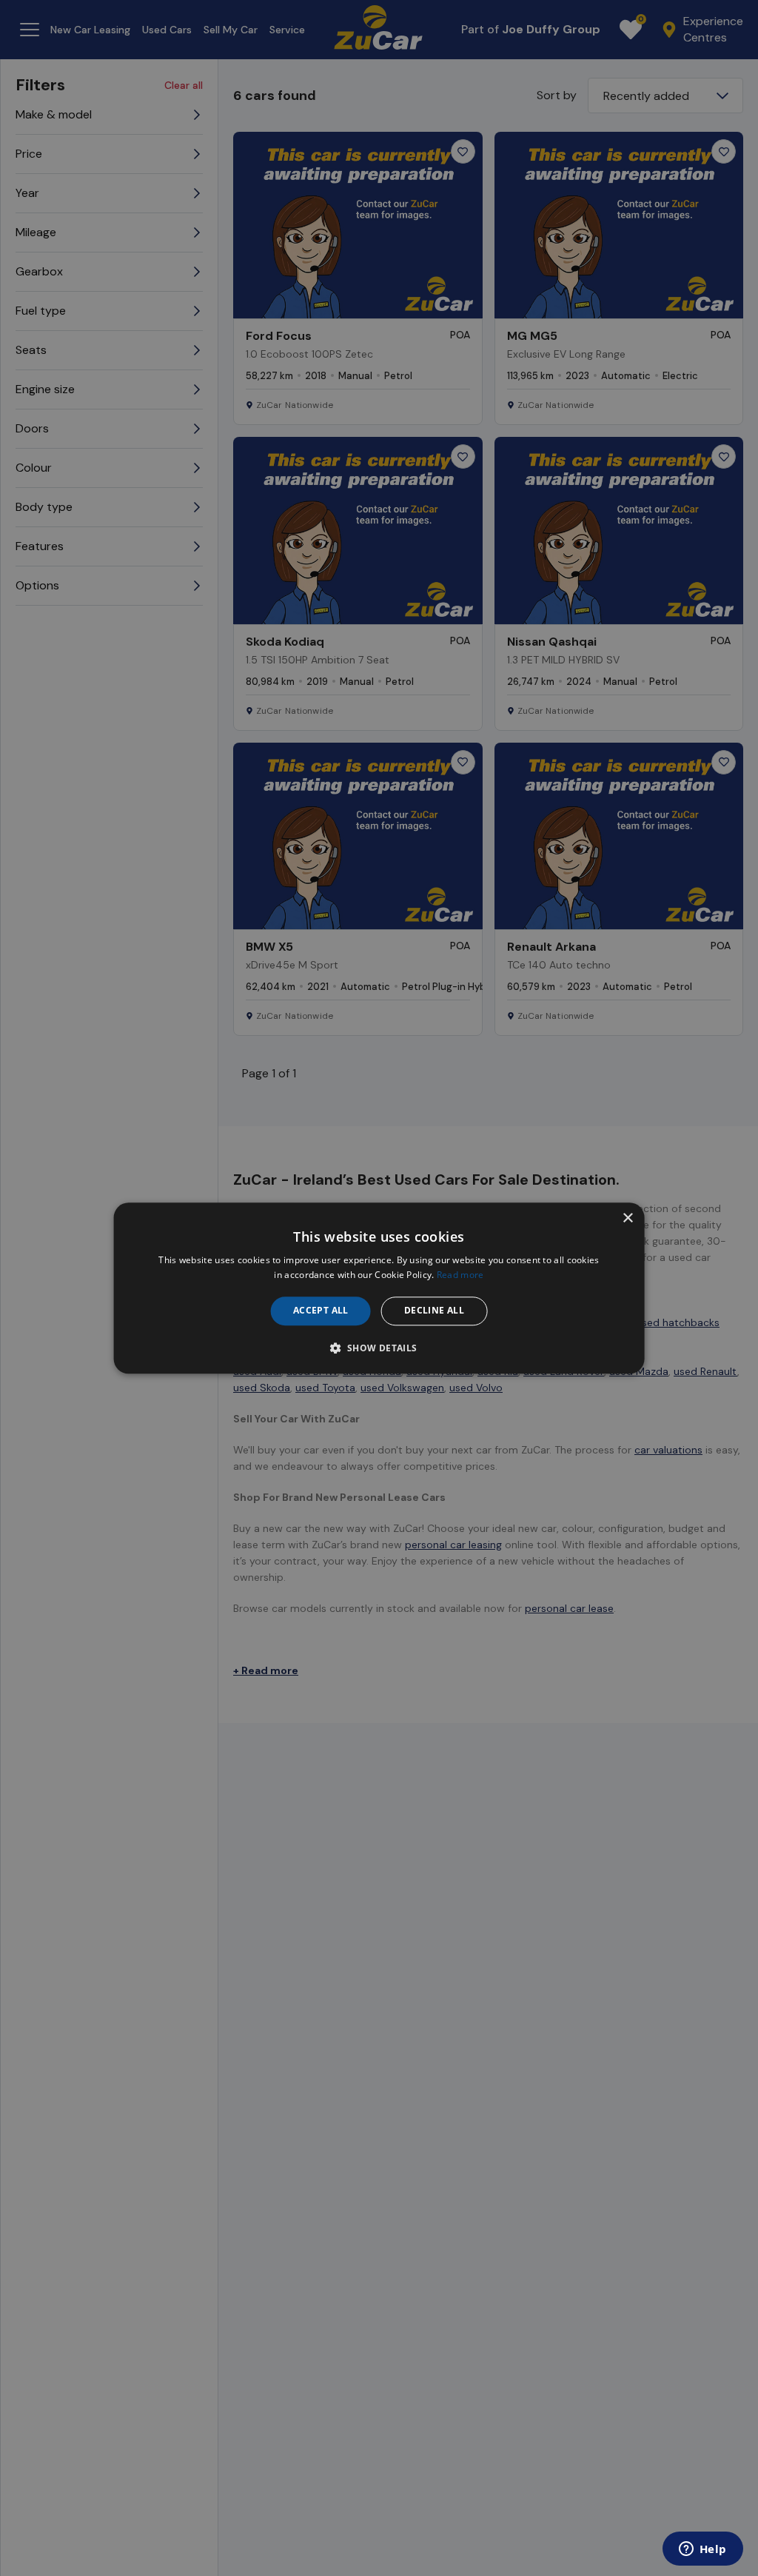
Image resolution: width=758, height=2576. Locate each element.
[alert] (379, 1288)
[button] (379, 1348)
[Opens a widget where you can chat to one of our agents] (702, 2550)
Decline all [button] (434, 1311)
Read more (460, 1275)
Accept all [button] (321, 1311)
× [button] (627, 1218)
